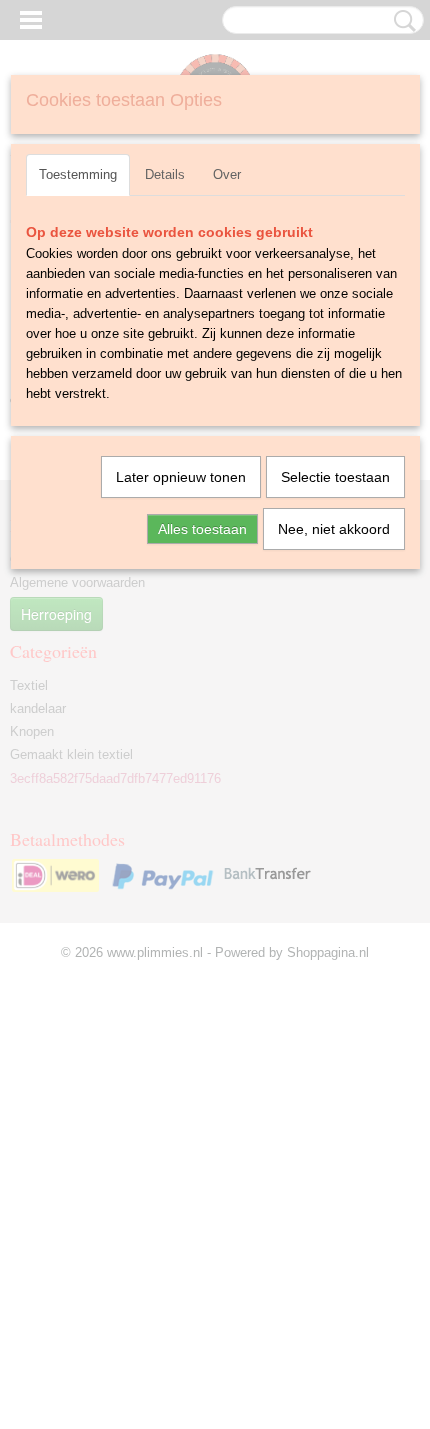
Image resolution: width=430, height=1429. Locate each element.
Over (227, 174)
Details (165, 174)
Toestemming (78, 174)
